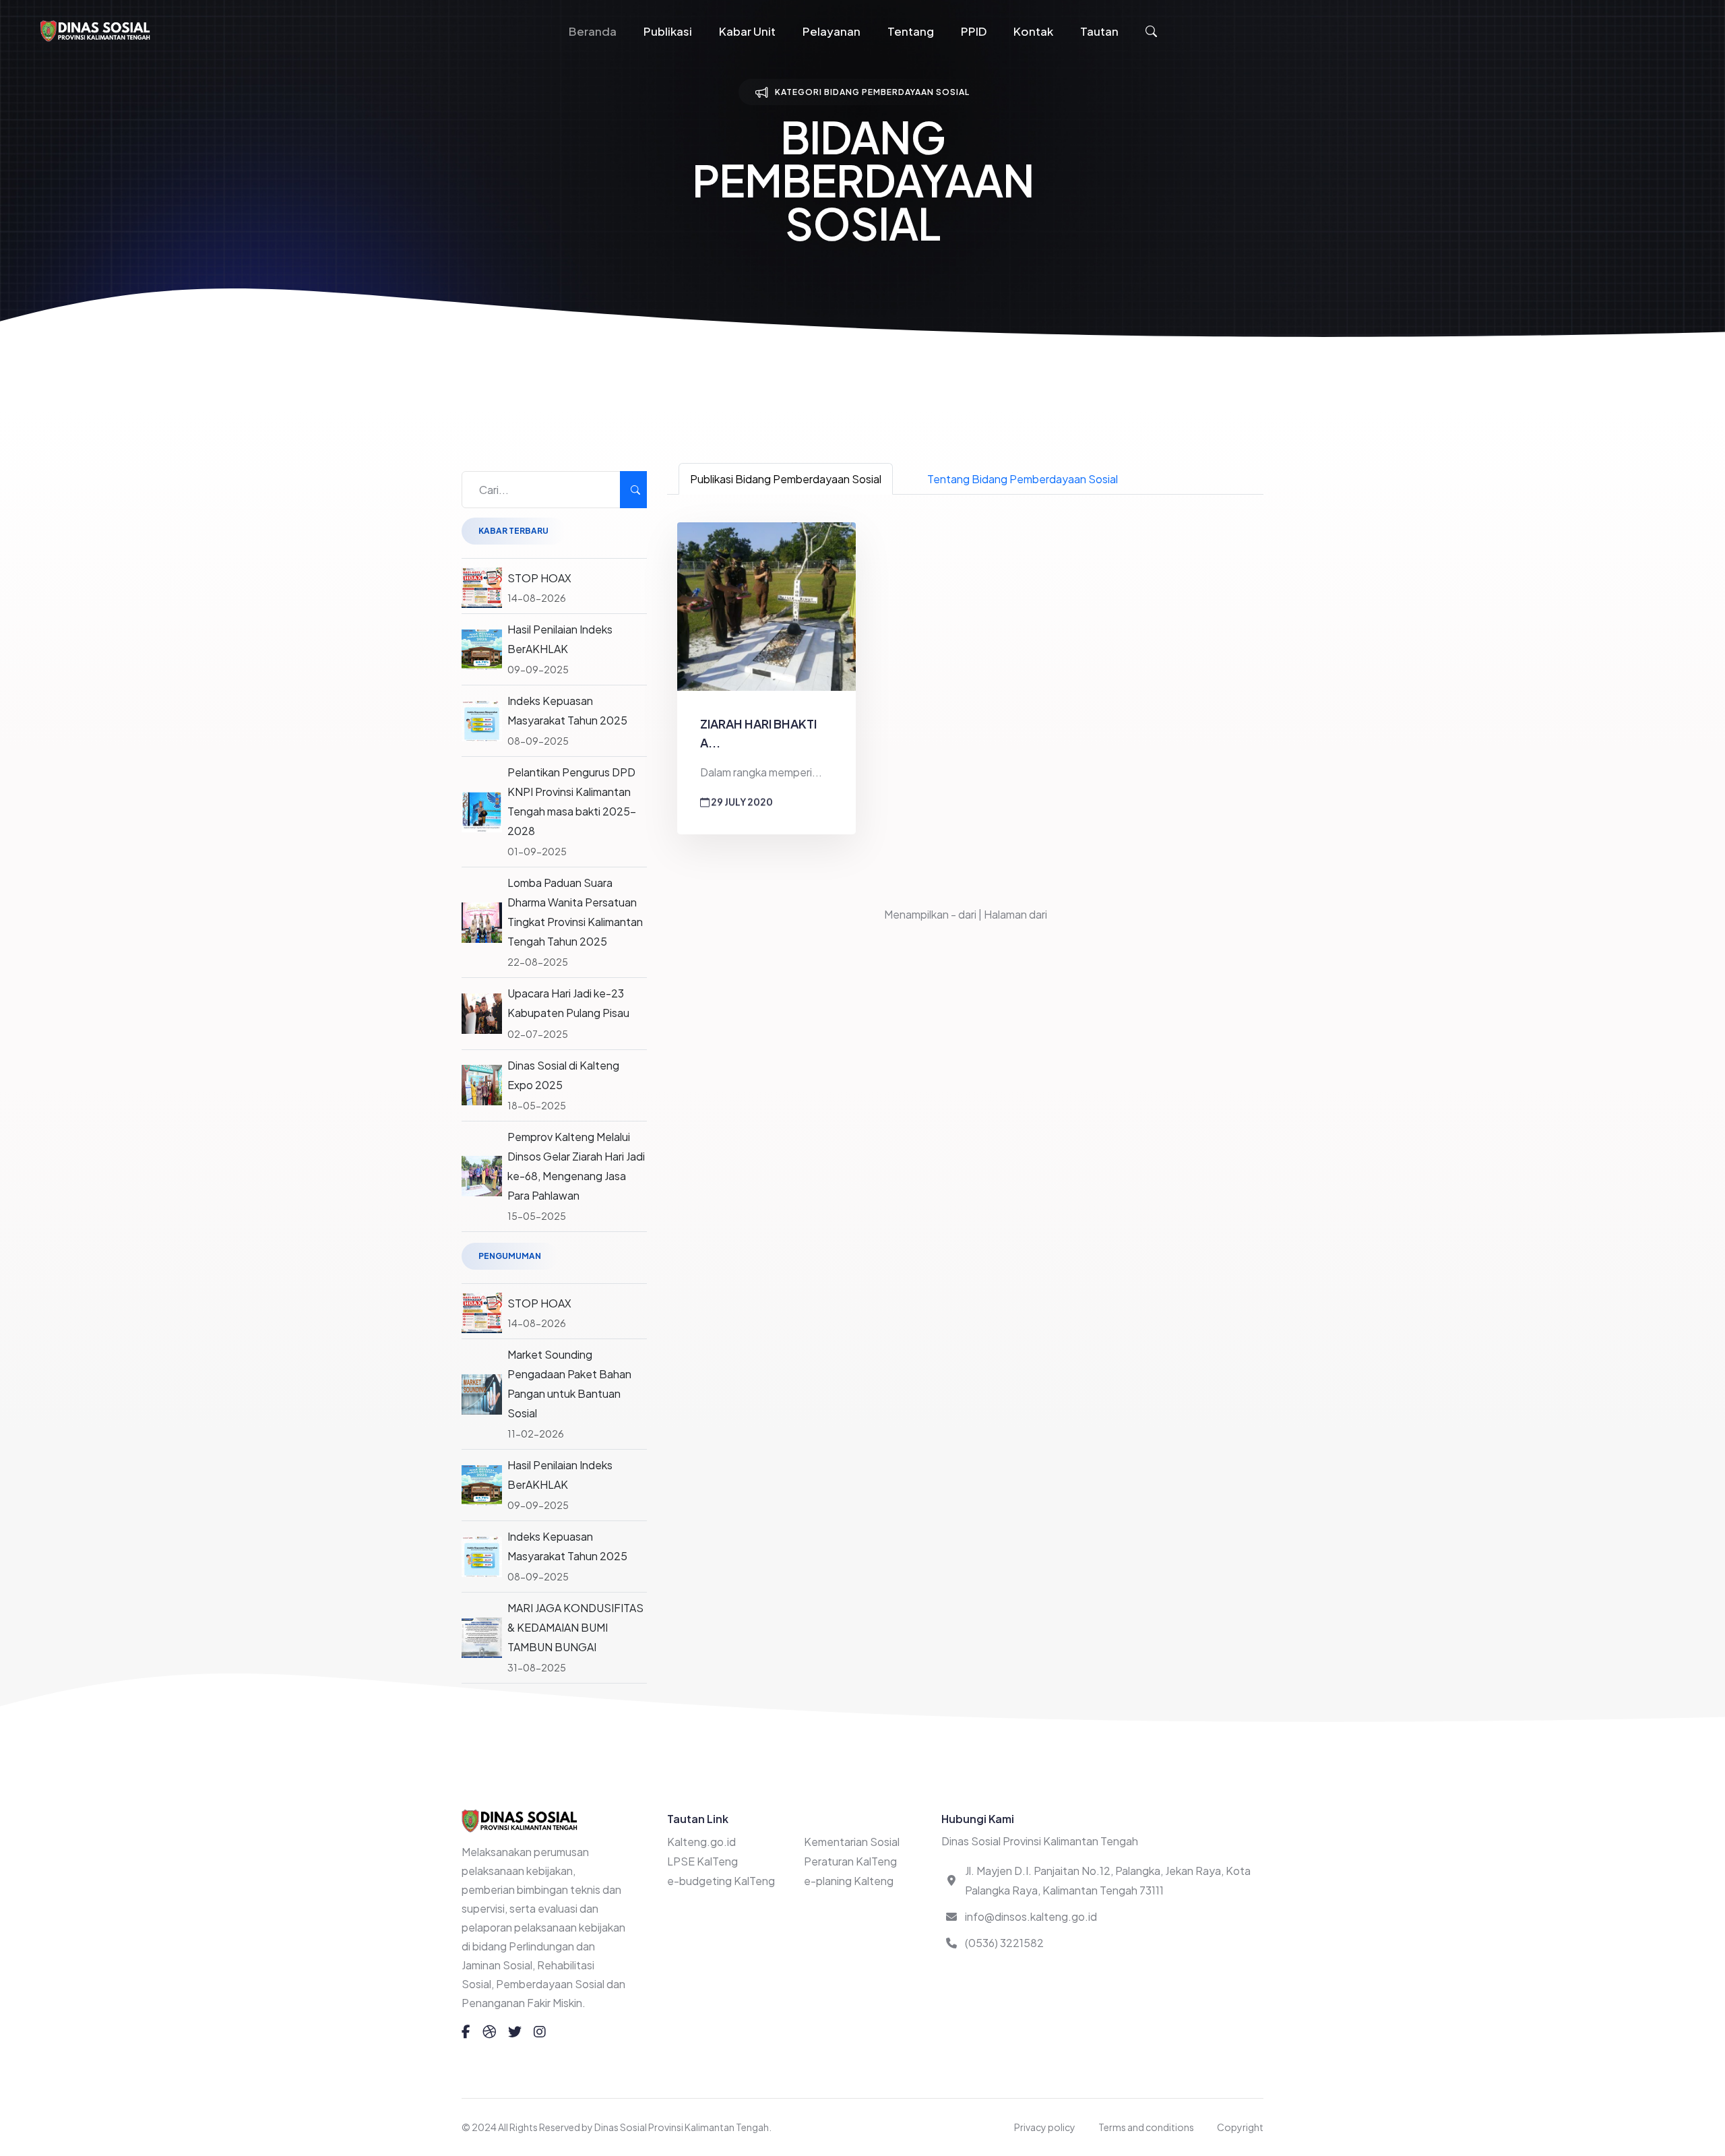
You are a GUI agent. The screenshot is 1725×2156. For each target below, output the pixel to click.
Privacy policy (1045, 2127)
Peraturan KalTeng (850, 1861)
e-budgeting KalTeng (721, 1881)
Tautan (1099, 31)
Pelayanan (832, 31)
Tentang (911, 31)
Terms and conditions (1146, 2127)
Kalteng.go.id (701, 1842)
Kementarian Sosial (852, 1842)
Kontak (1033, 31)
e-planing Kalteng (849, 1881)
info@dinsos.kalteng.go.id (1031, 1916)
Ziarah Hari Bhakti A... (758, 733)
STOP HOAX (539, 578)
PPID (974, 31)
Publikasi (668, 31)
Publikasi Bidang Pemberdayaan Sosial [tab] (786, 479)
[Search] (634, 490)
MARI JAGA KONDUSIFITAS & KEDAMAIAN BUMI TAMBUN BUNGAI (575, 1627)
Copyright (1240, 2127)
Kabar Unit (747, 31)
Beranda (593, 31)
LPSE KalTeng (702, 1861)
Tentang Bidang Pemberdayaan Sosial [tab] (1023, 479)
